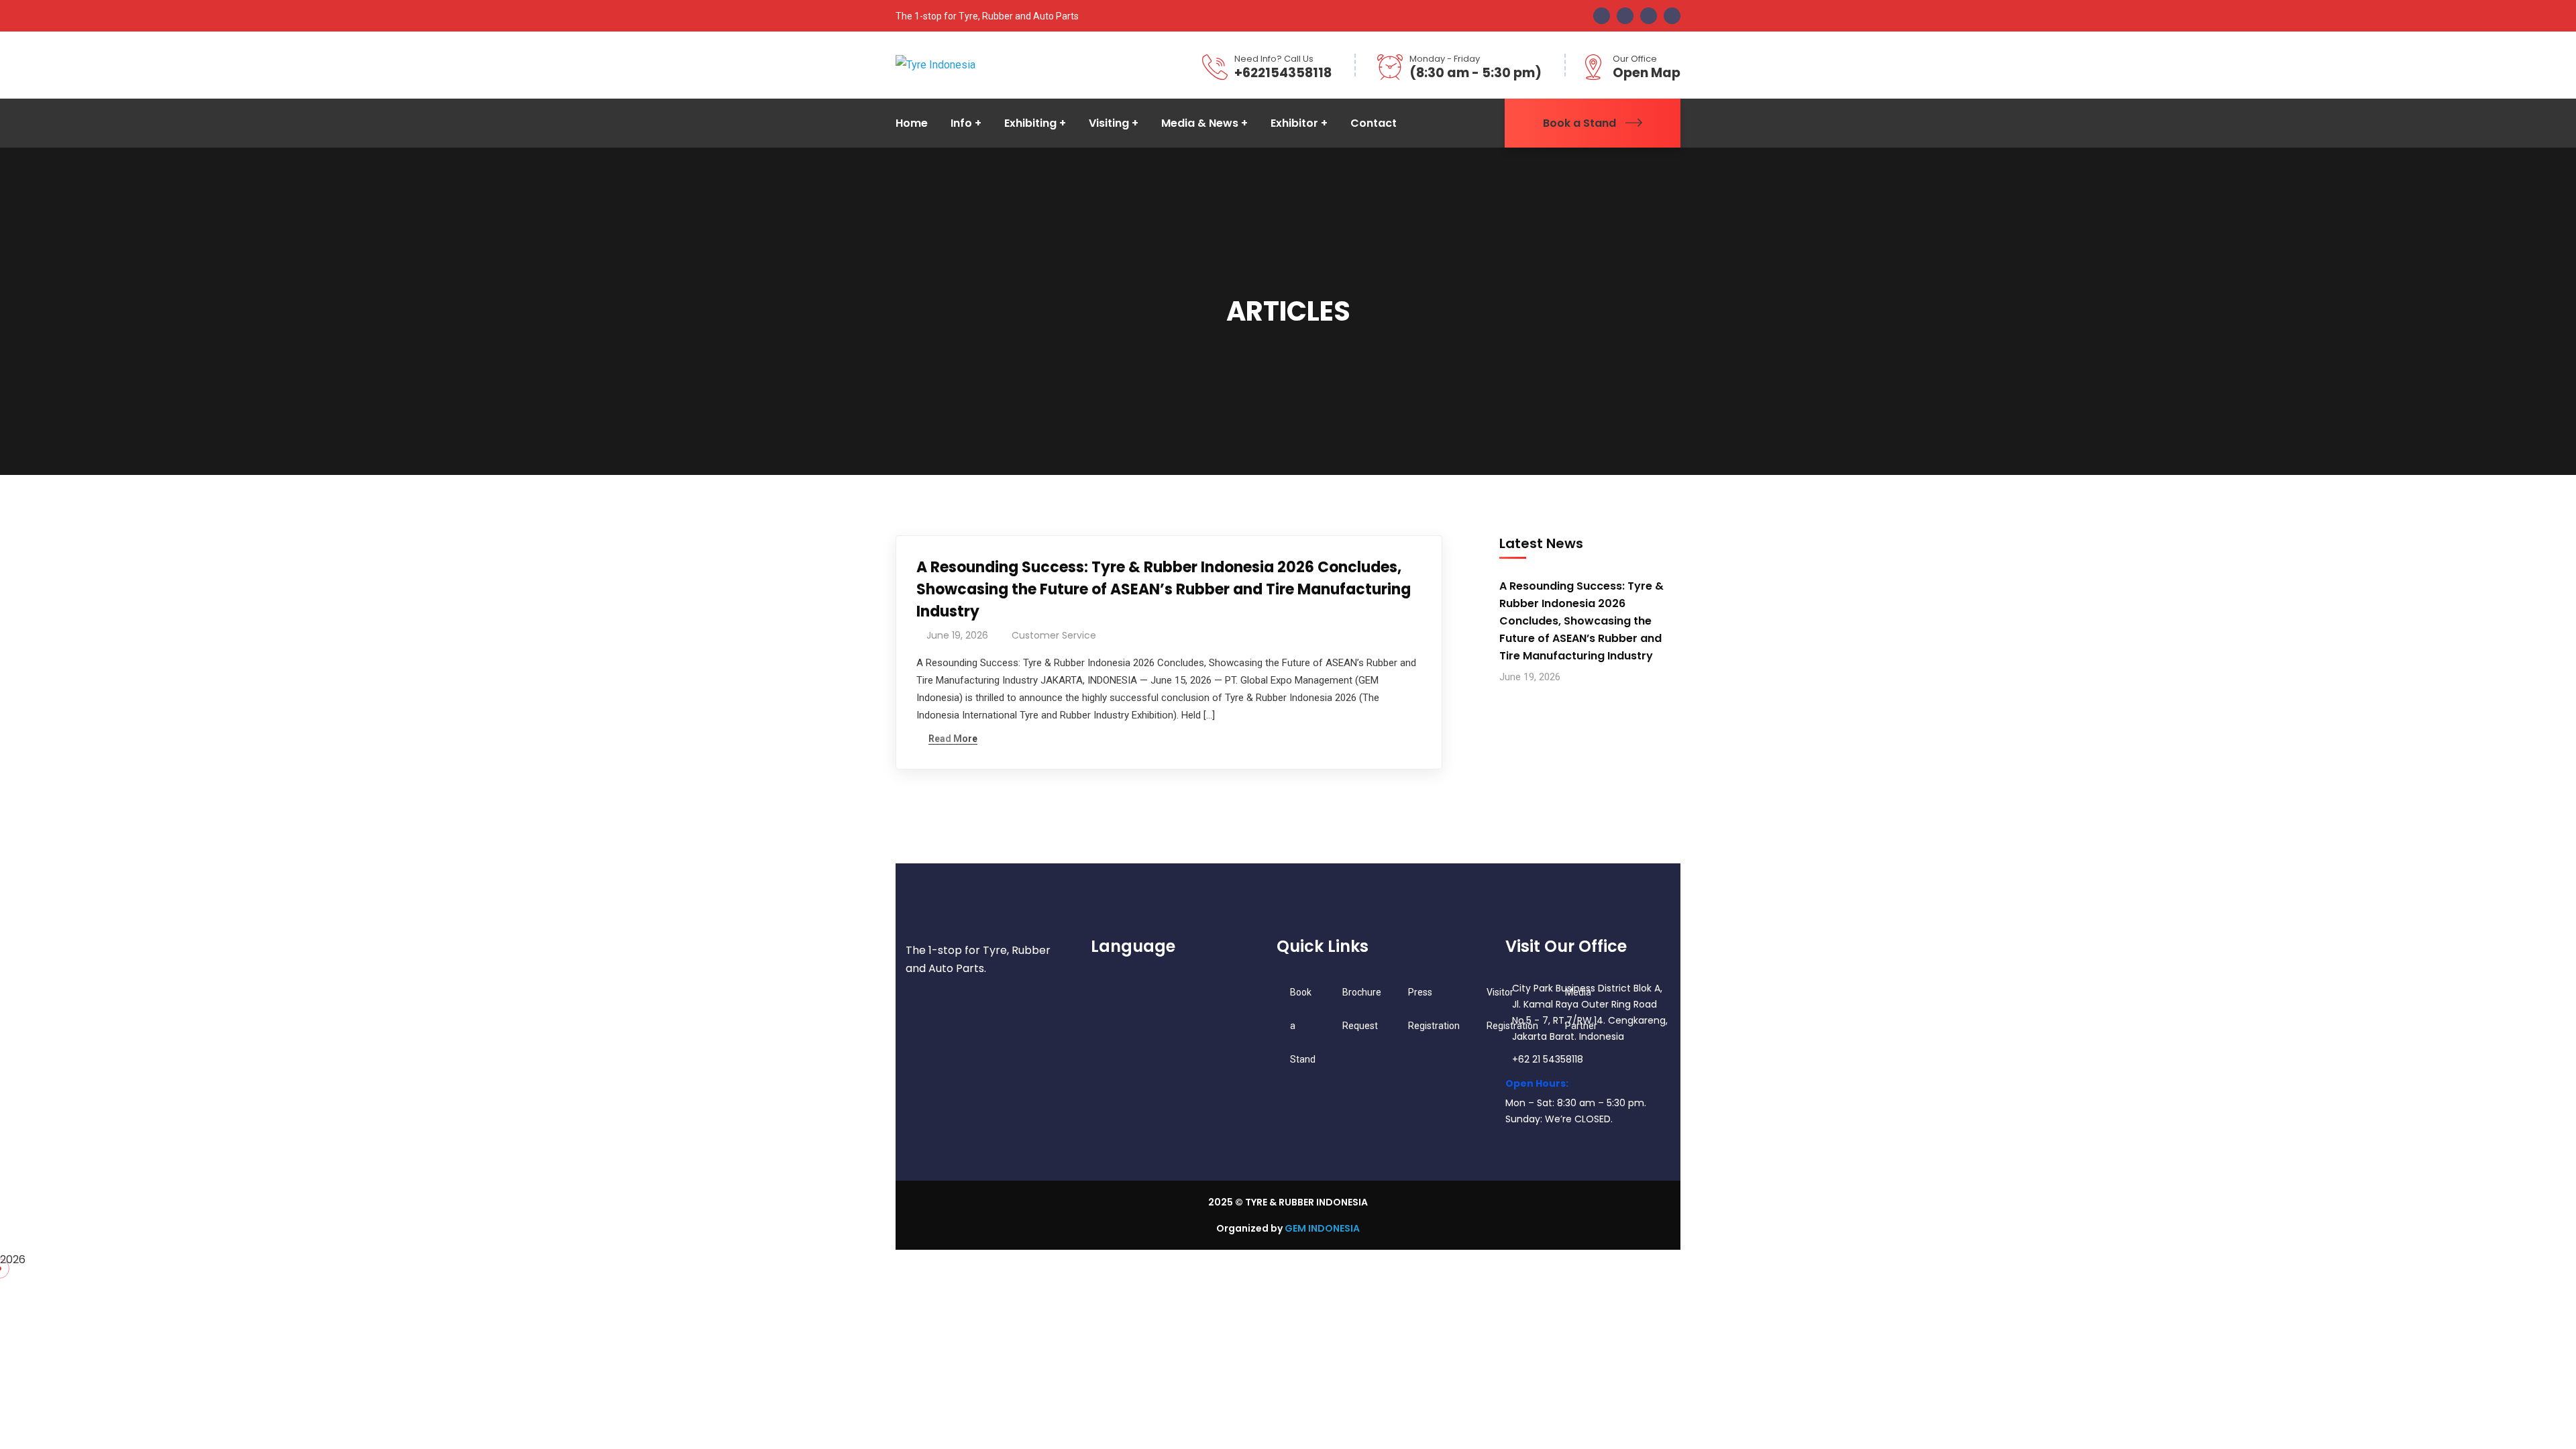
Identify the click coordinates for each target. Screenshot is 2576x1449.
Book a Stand (1579, 123)
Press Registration (1434, 1009)
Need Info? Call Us (1274, 59)
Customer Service (1054, 635)
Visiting (1109, 123)
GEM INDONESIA (1322, 1228)
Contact (1374, 123)
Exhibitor (1294, 123)
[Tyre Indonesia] (935, 65)
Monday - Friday (1445, 59)
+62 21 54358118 (1548, 1059)
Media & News (1200, 123)
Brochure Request (1362, 1009)
